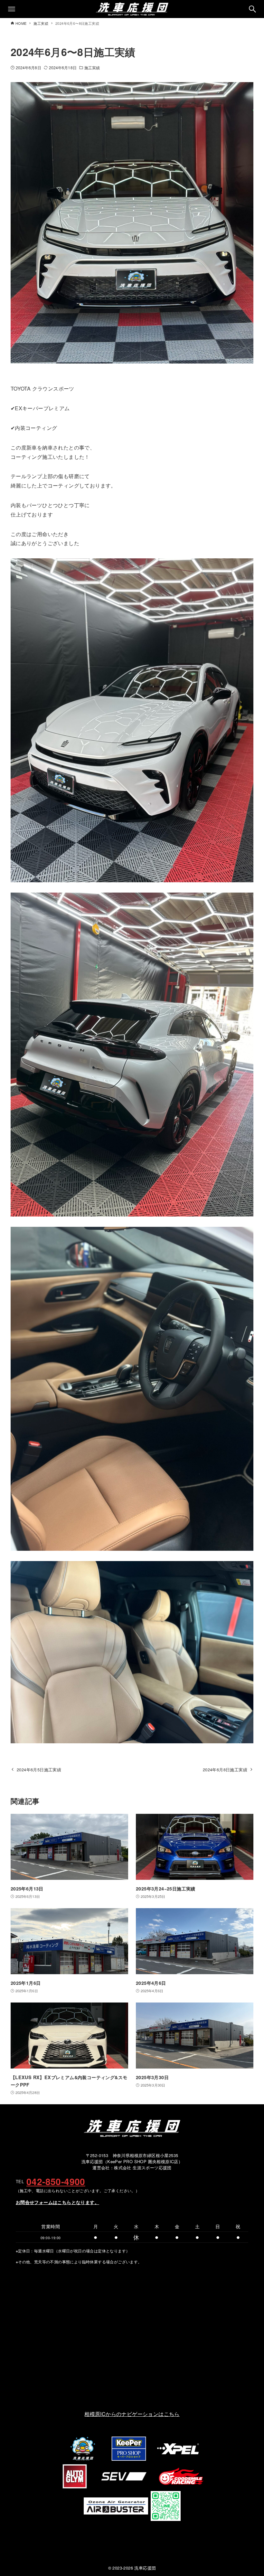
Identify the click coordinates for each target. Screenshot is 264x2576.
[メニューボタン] (12, 9)
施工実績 (92, 67)
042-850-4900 (56, 2182)
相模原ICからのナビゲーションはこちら (132, 2414)
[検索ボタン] (252, 9)
